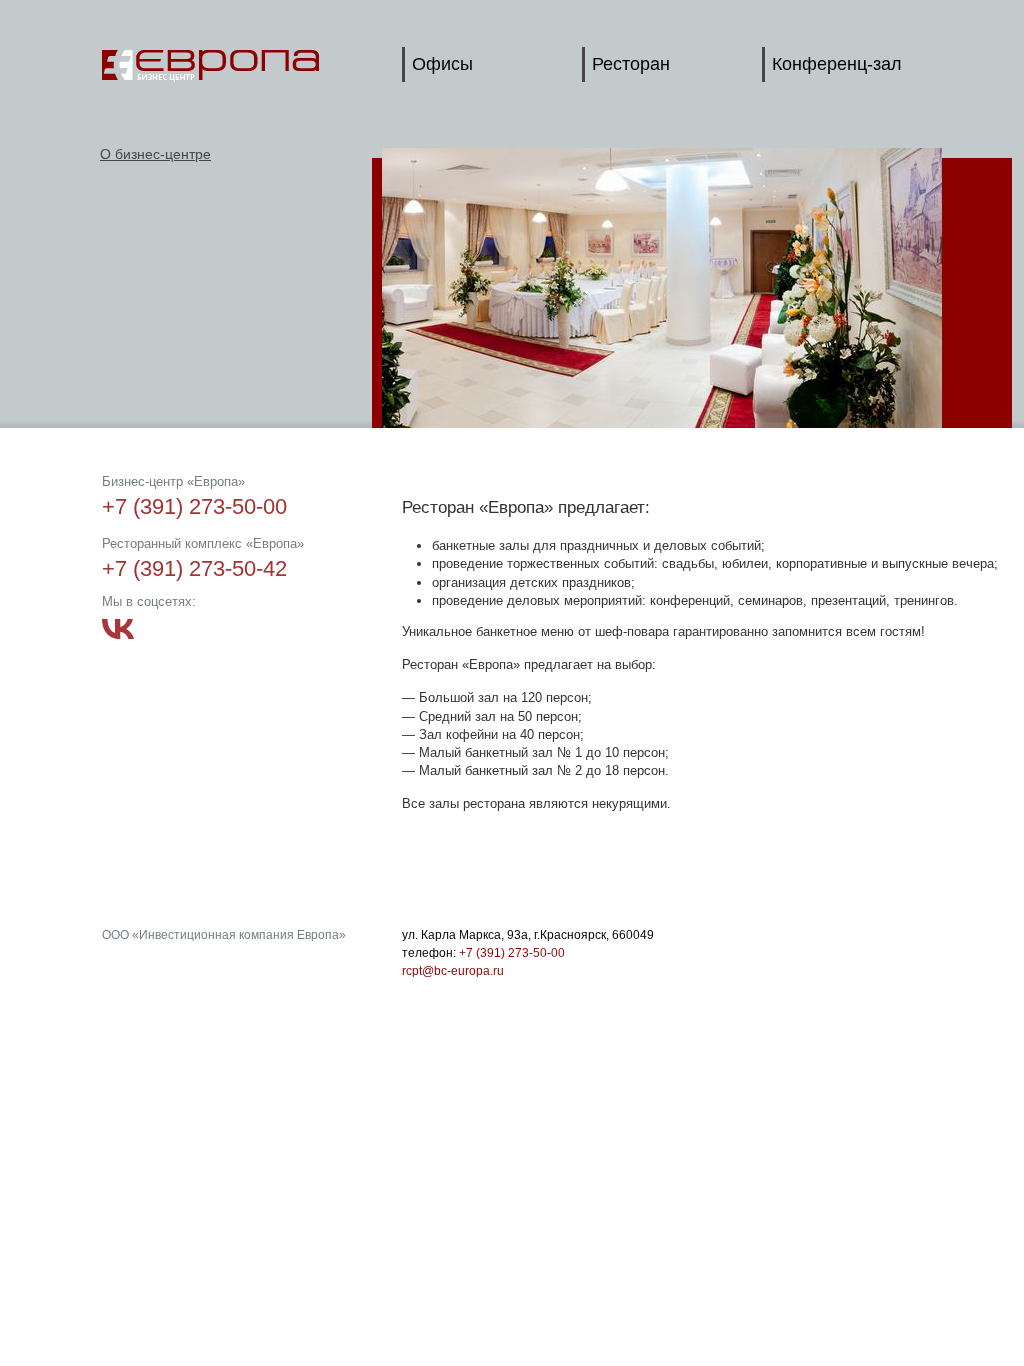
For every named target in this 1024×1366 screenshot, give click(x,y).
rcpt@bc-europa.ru (453, 971)
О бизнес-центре (155, 154)
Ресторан (631, 64)
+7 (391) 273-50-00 (512, 953)
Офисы (442, 64)
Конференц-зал (837, 64)
